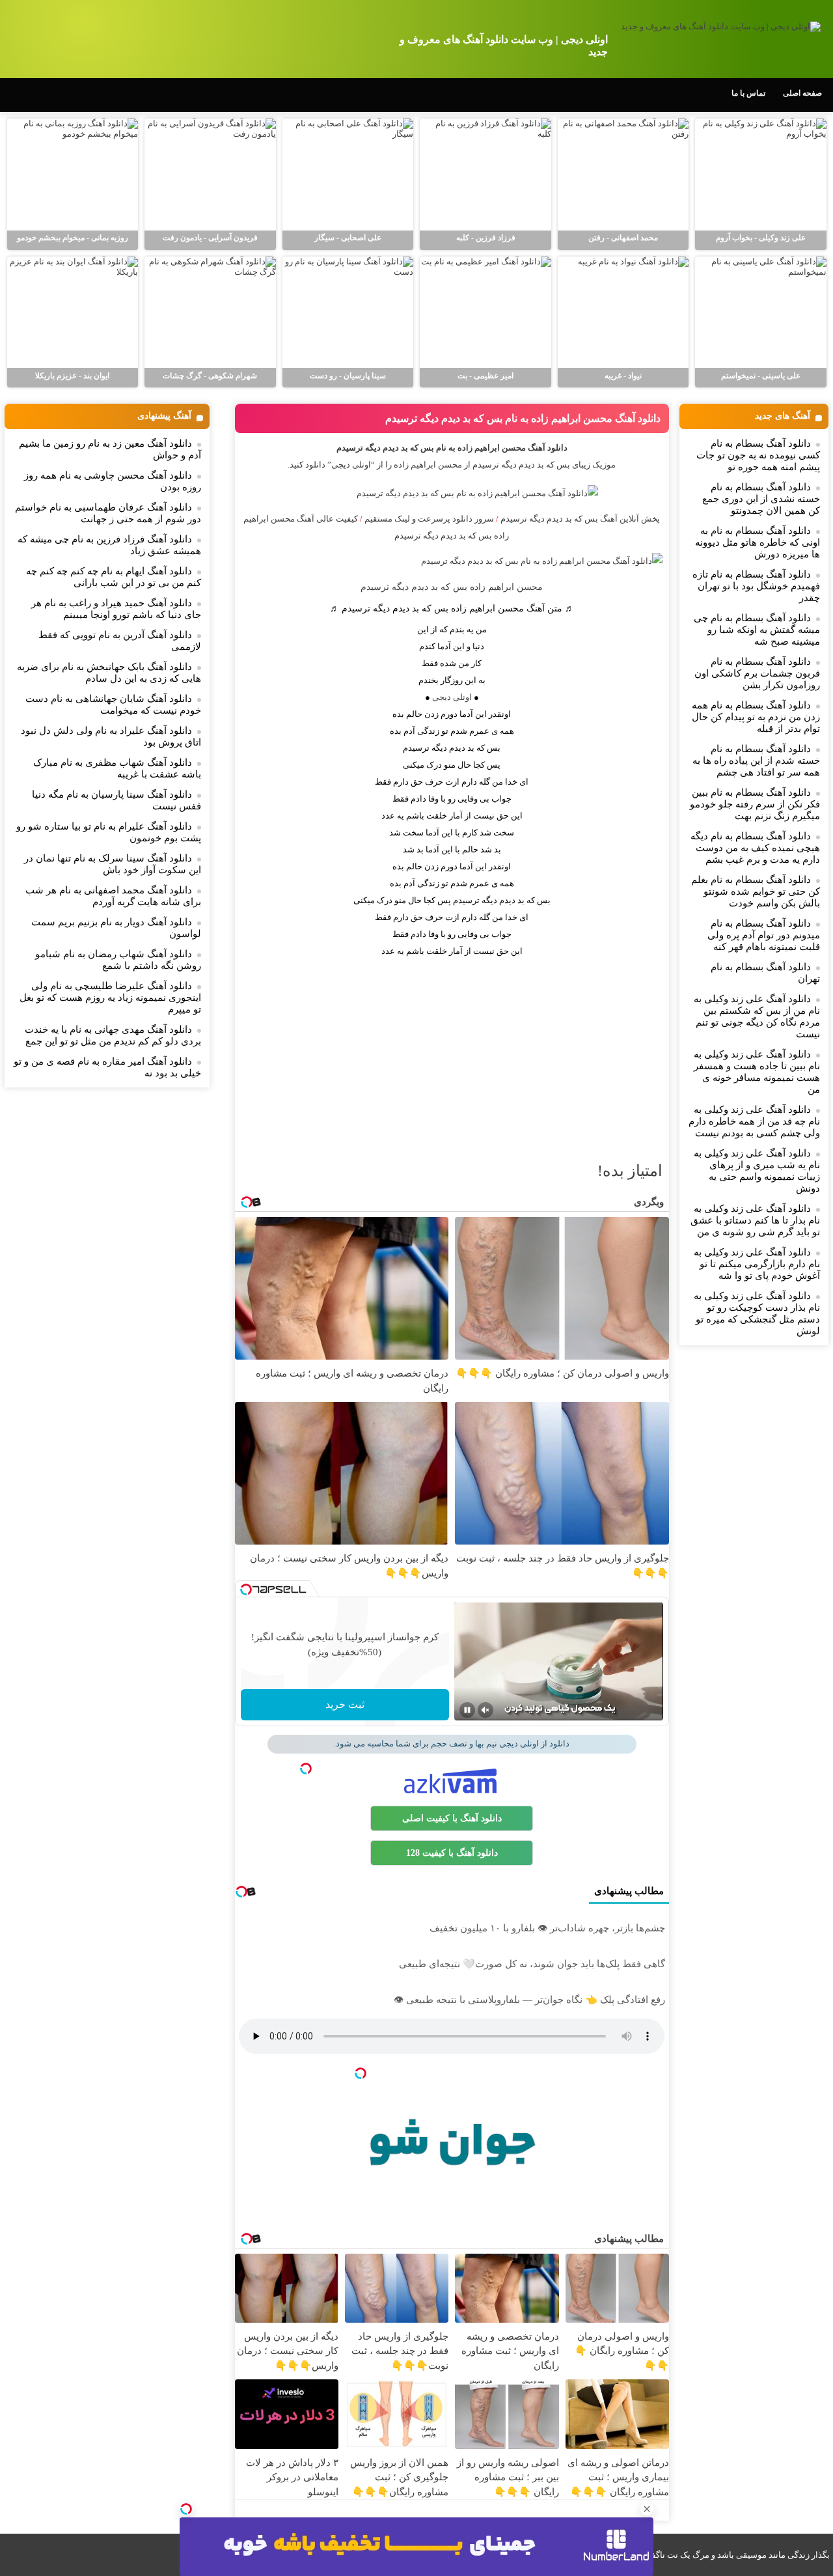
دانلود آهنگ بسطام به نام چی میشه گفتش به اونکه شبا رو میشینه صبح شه (757, 630)
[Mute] (485, 1710)
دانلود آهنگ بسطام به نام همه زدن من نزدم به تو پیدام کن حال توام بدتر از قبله (756, 717)
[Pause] (467, 1710)
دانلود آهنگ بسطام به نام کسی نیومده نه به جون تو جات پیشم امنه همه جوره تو (758, 455)
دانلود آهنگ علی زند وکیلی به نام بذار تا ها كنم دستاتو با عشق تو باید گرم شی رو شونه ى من (755, 1220)
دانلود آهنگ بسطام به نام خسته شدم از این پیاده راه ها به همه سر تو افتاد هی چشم (756, 761)
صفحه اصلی (802, 93)
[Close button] (647, 2509)
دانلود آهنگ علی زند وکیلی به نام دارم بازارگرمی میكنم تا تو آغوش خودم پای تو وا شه (757, 1264)
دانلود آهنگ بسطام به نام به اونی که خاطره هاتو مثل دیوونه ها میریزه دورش (758, 542)
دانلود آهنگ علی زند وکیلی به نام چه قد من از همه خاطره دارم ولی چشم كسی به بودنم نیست (754, 1121)
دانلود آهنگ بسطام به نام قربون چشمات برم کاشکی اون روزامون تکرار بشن (757, 673)
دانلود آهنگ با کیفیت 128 (452, 1853)
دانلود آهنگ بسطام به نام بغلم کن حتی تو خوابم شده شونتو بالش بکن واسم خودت (756, 891)
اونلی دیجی (452, 697)
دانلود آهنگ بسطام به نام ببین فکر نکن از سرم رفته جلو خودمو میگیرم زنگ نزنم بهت (755, 804)
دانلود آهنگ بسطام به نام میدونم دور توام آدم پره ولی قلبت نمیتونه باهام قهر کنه (764, 935)
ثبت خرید (345, 1704)
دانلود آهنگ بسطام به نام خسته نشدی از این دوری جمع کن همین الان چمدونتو (761, 499)
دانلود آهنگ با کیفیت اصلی (452, 1818)
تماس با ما (748, 93)
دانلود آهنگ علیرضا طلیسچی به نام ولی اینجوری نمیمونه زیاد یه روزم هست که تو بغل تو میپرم (110, 998)
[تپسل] (186, 2509)
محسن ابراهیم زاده (428, 465)
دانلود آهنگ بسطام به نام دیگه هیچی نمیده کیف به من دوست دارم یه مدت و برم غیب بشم (755, 848)
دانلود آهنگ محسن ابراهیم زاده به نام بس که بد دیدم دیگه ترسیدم (523, 418)
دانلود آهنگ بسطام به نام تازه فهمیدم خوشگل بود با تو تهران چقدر (756, 586)
